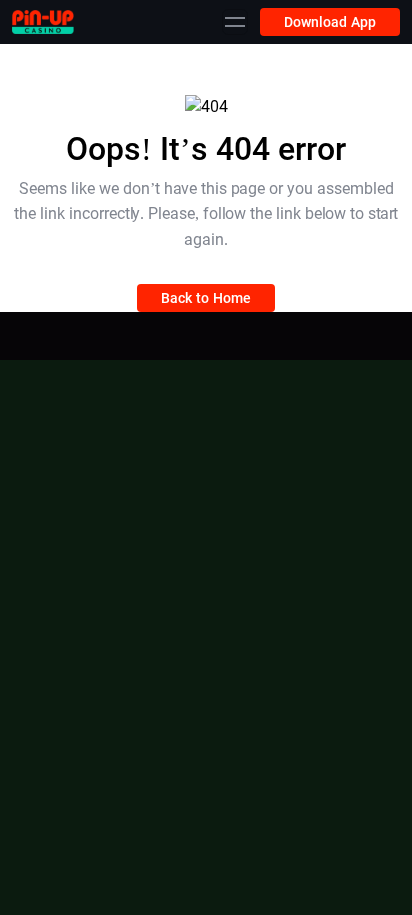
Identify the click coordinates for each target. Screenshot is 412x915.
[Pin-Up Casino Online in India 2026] (43, 21)
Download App (330, 22)
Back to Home (206, 298)
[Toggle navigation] (235, 22)
